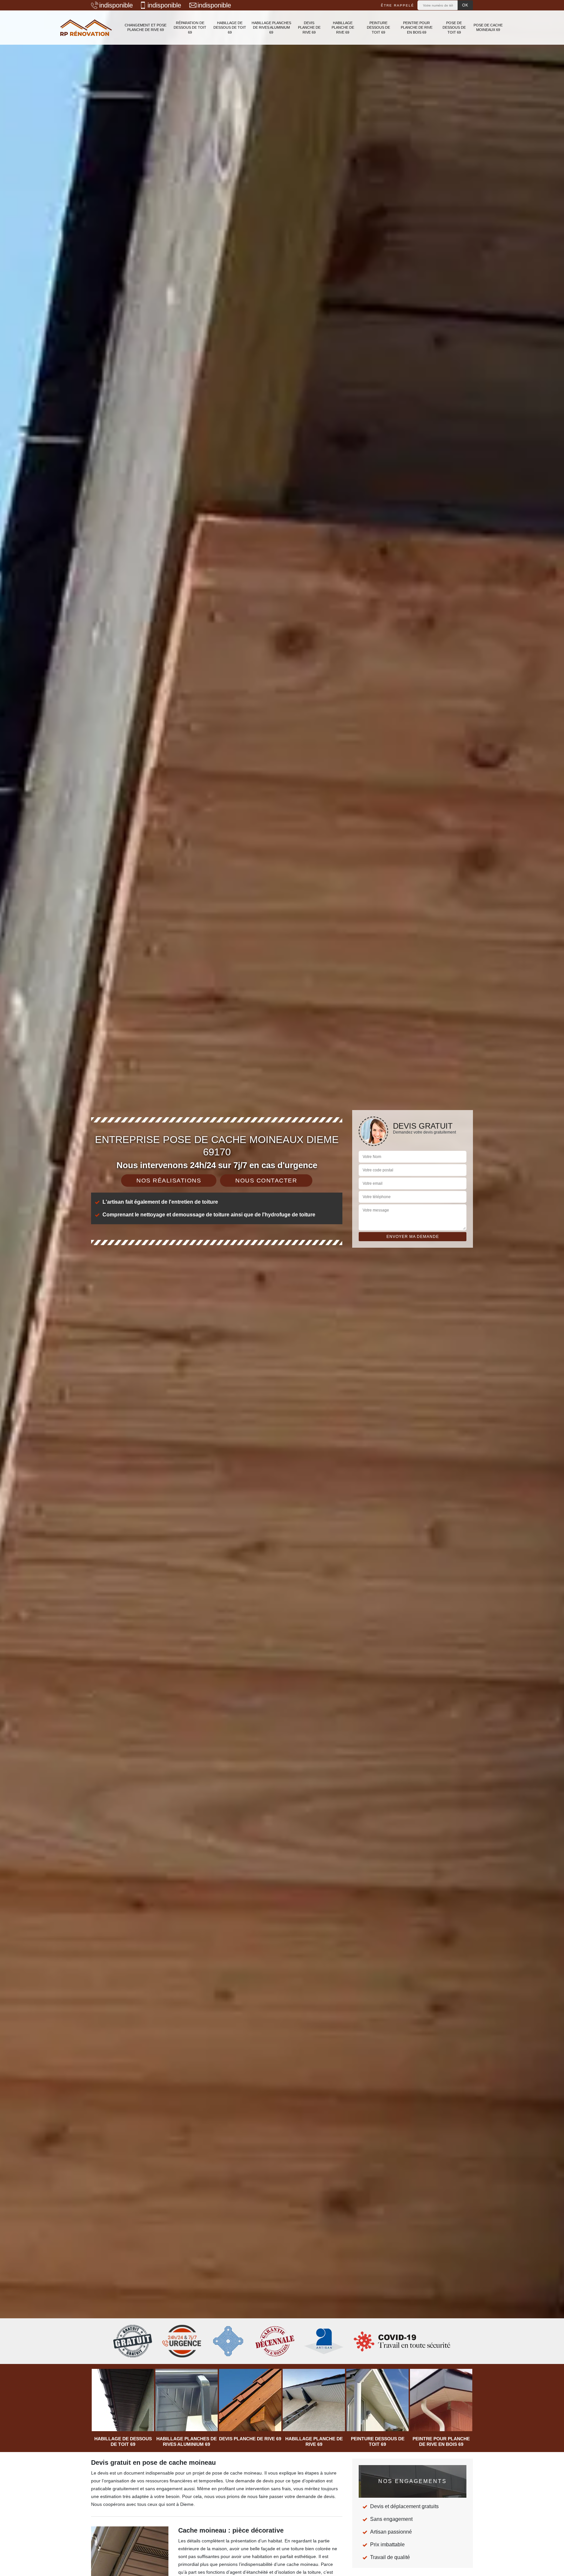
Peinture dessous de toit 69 (378, 28)
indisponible (116, 5)
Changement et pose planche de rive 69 (146, 27)
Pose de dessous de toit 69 (454, 28)
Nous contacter (266, 1181)
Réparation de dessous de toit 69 (190, 28)
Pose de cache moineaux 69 (488, 27)
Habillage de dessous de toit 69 (230, 28)
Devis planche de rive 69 (309, 28)
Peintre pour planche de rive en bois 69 (417, 28)
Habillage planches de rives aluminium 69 (271, 28)
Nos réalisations (169, 1181)
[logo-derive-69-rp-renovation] (86, 28)
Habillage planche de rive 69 (343, 28)
